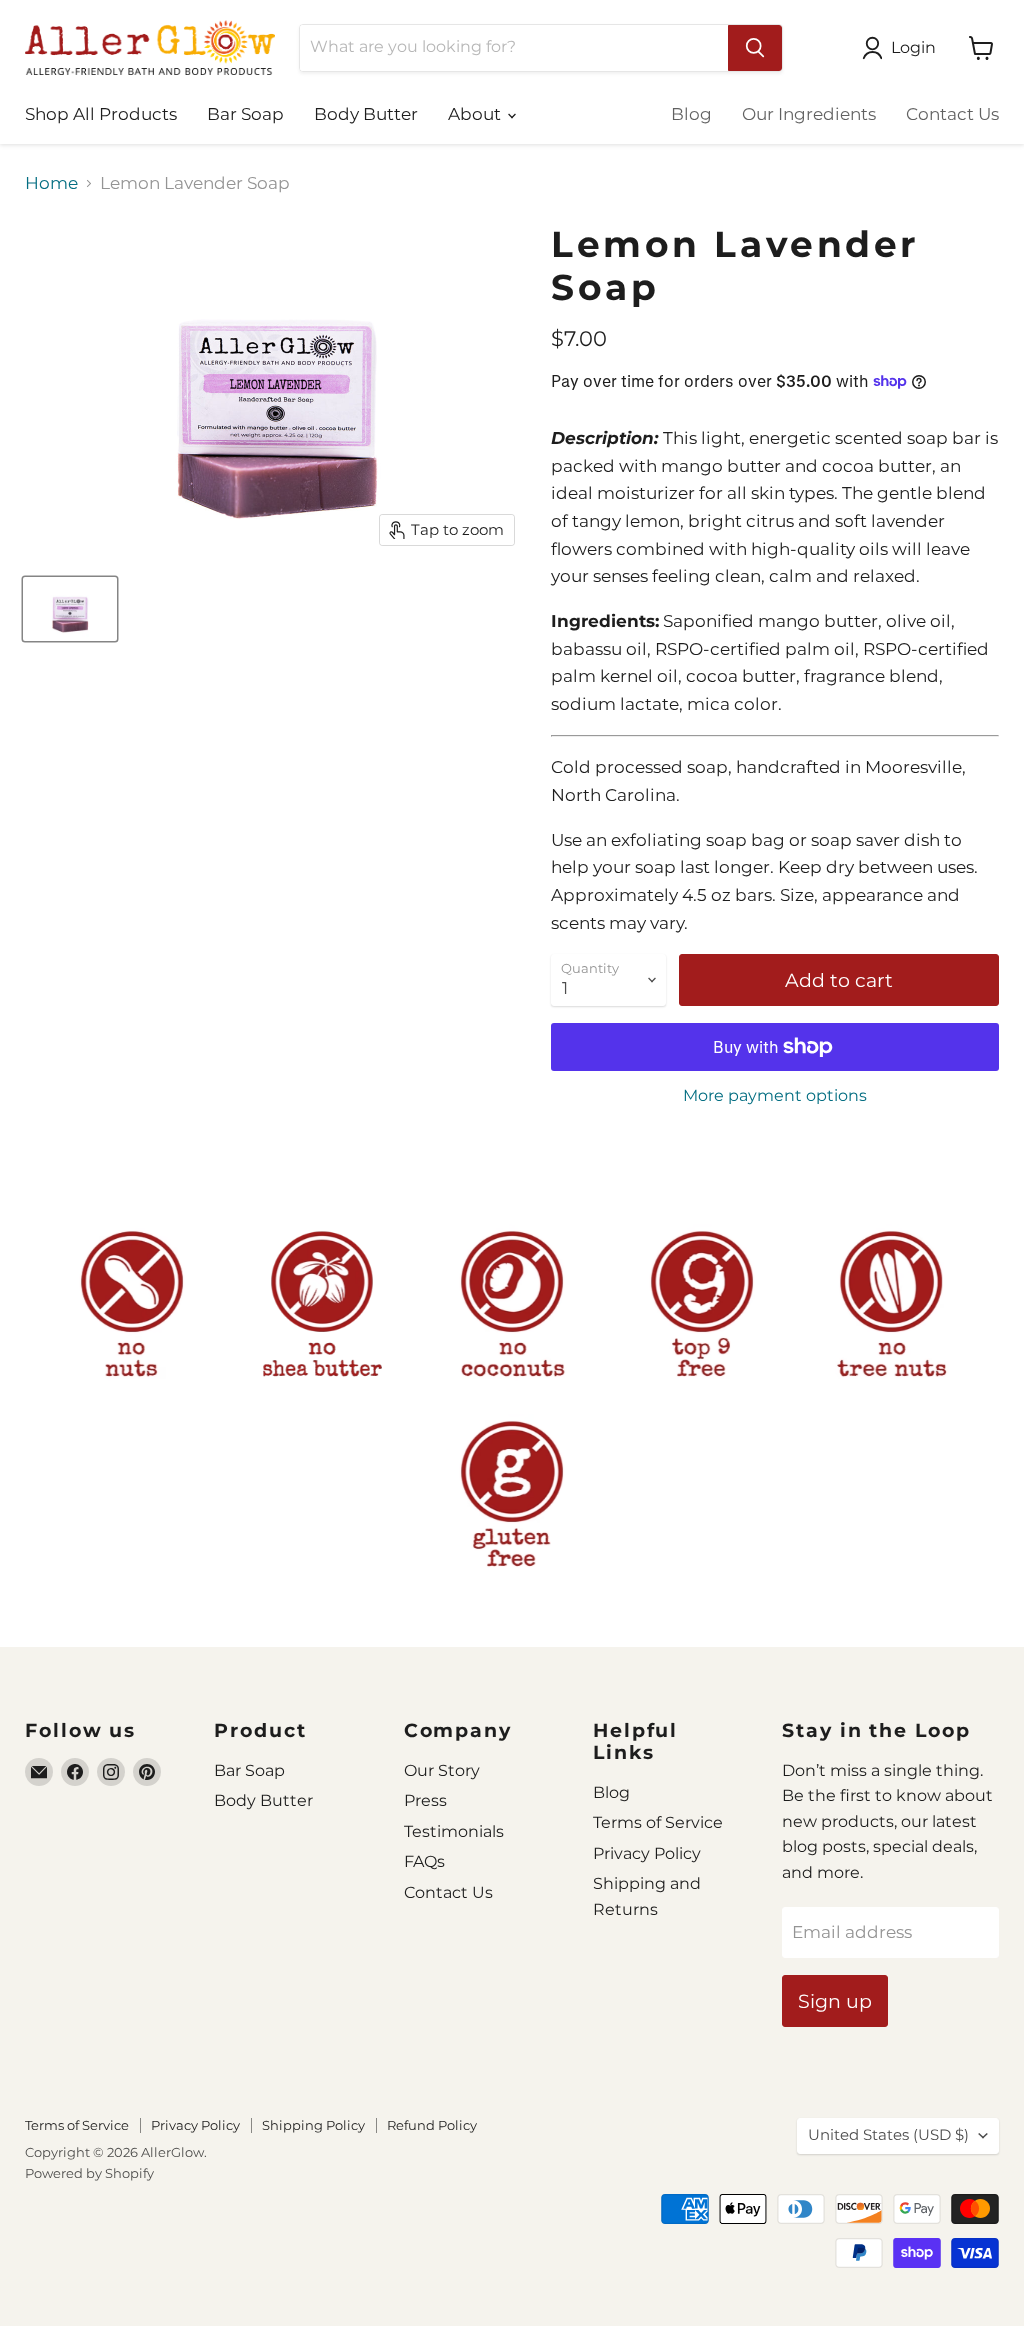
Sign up (835, 2001)
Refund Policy (432, 2125)
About (476, 114)
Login (913, 47)
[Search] (755, 48)
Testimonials (454, 1831)
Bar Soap (245, 114)
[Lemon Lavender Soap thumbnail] (70, 609)
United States (888, 2135)
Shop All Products (101, 114)
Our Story (442, 1770)
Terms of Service (658, 1822)
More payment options (775, 1096)
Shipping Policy (313, 2125)
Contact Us (952, 114)
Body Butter (366, 114)
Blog (691, 114)
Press (425, 1800)
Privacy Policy (647, 1853)
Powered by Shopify (89, 2173)
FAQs (424, 1861)
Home (51, 183)
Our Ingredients (809, 114)
